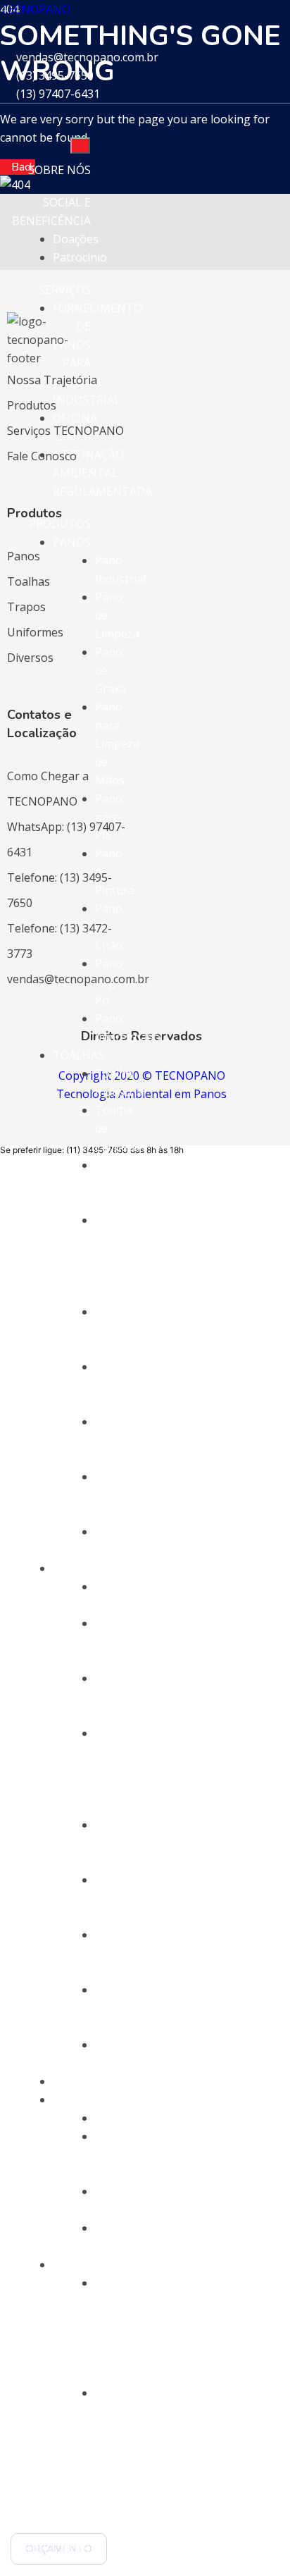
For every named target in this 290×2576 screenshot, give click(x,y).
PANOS (72, 542)
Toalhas (29, 581)
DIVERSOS (80, 2100)
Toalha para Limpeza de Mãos (117, 1257)
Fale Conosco (42, 456)
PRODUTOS (60, 524)
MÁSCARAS (82, 2264)
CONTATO (63, 2517)
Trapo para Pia (112, 1843)
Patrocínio (80, 257)
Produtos (32, 405)
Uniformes (35, 632)
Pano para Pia (109, 817)
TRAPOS (75, 1568)
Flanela (114, 2118)
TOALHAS (78, 1055)
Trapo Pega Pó (112, 2008)
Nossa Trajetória (52, 380)
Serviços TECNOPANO (65, 431)
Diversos (30, 658)
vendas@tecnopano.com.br (78, 979)
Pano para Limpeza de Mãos (117, 744)
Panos (24, 556)
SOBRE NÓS (59, 170)
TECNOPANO (35, 9)
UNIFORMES (86, 2081)
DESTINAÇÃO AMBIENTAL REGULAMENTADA (102, 473)
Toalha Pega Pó (114, 1495)
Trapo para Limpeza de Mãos (117, 1770)
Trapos (26, 607)
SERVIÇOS (65, 290)
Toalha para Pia (114, 1330)
